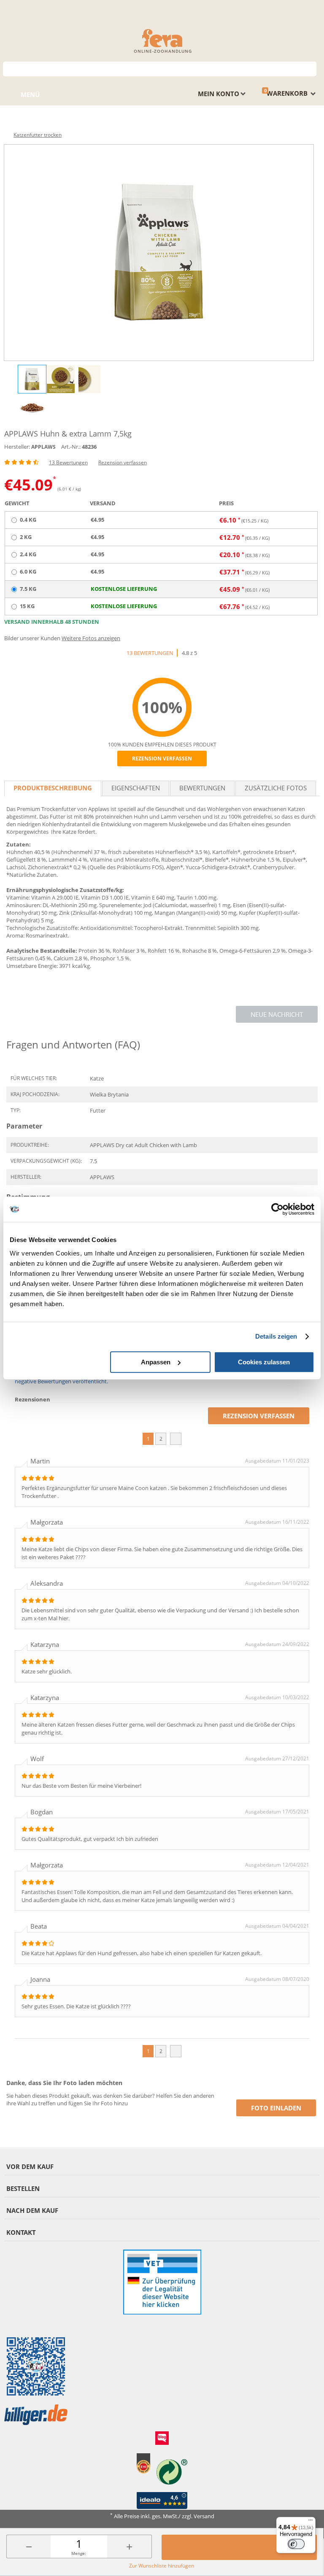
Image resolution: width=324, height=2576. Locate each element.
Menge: (79, 2553)
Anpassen (156, 1362)
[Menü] (310, 2522)
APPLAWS (43, 447)
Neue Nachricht (277, 1014)
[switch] (296, 2544)
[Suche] (310, 68)
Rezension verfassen (123, 462)
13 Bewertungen (68, 462)
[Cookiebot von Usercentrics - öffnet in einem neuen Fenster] (277, 1209)
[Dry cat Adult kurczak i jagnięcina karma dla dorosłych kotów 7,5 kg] (159, 253)
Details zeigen (276, 1336)
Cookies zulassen (264, 1362)
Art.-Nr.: (71, 447)
